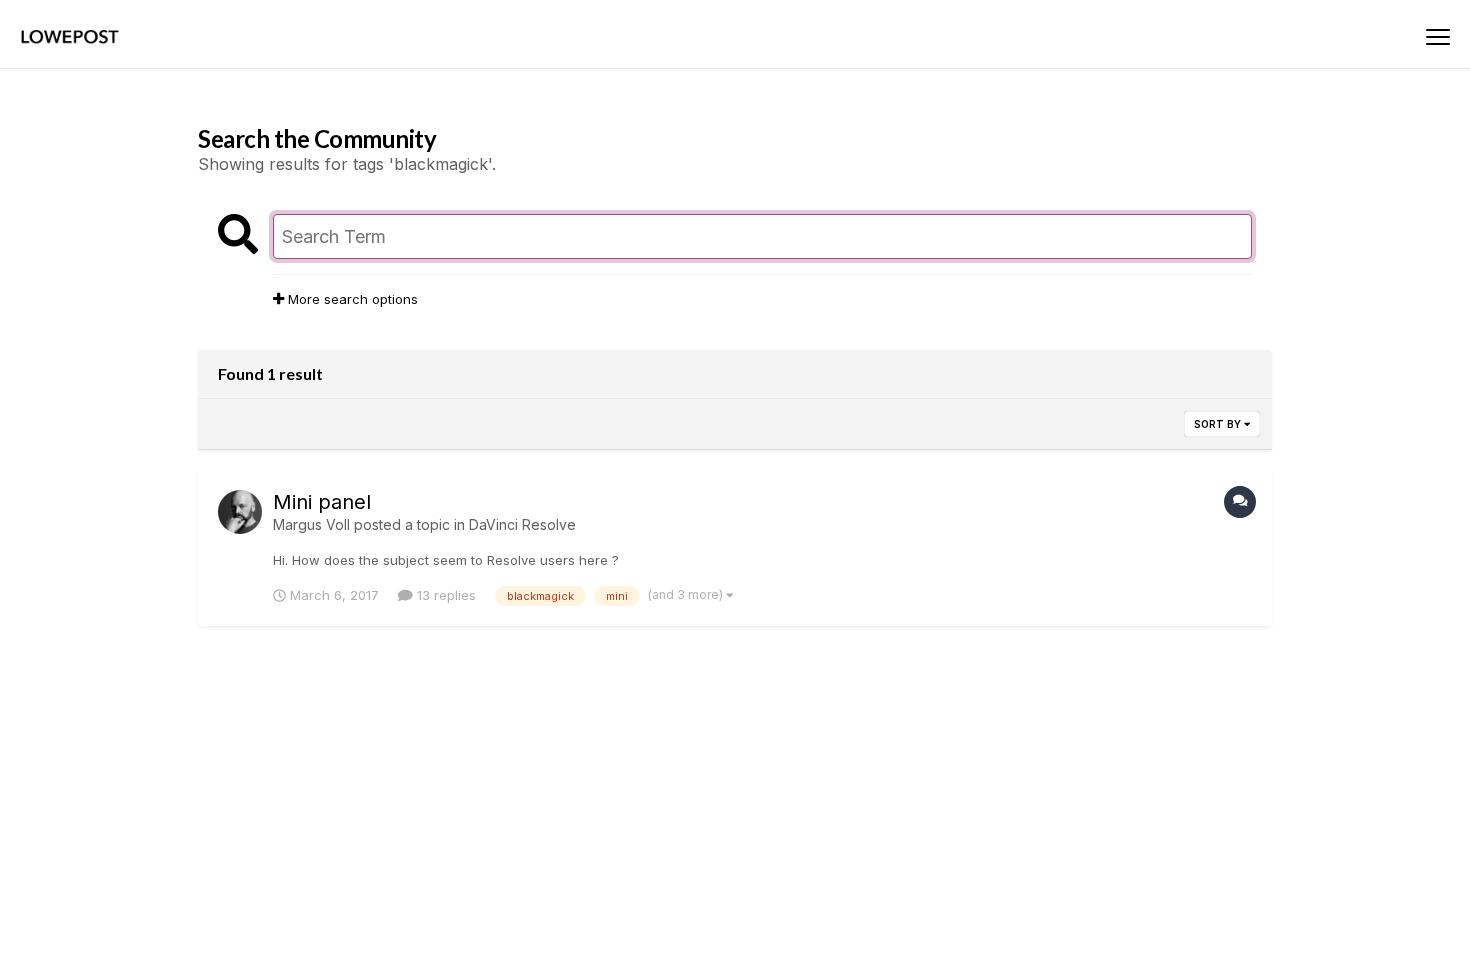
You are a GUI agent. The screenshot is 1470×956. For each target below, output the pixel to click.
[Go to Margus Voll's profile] (240, 512)
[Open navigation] (1438, 37)
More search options (351, 299)
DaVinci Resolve (522, 524)
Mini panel (322, 502)
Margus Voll (311, 524)
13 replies (444, 595)
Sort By (1219, 424)
